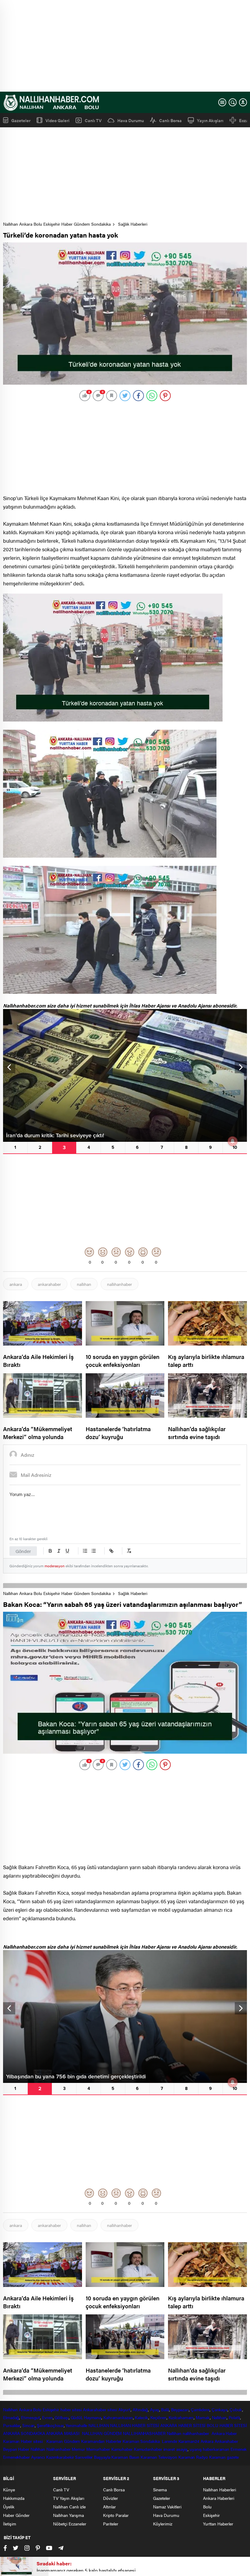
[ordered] (85, 1551)
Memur (78, 2449)
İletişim (10, 2524)
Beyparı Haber (16, 2449)
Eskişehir (51, 2409)
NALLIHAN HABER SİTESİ (135, 2425)
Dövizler (111, 2498)
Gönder (23, 1551)
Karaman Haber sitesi (24, 2441)
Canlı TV (93, 120)
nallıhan (84, 1284)
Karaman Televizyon (159, 2457)
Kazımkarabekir (60, 2457)
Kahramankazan (118, 2417)
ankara (16, 1284)
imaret (169, 2449)
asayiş (182, 2449)
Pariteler (111, 2524)
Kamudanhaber (148, 2449)
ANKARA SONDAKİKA (24, 2433)
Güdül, (77, 2417)
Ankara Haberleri (219, 2498)
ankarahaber (49, 1284)
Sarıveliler (84, 2457)
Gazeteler (21, 120)
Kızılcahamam (181, 2417)
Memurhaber (98, 2449)
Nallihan (174, 2433)
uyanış (196, 2449)
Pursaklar (12, 2425)
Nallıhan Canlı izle (69, 2507)
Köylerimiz (163, 2524)
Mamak (203, 2417)
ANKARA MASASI (63, 2433)
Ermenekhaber (16, 2457)
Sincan (29, 2425)
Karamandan (93, 2441)
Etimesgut (30, 2417)
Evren (47, 2417)
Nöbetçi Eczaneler (70, 2524)
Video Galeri (57, 120)
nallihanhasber (197, 2433)
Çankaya (220, 2409)
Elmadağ (11, 2417)
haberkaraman (216, 2449)
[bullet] (94, 1551)
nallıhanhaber (120, 1284)
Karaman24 (189, 2441)
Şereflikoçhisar (50, 2425)
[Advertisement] (125, 46)
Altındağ (140, 2409)
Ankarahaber (95, 2409)
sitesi (112, 2409)
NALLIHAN (99, 2425)
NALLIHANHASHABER (144, 2433)
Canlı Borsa (170, 120)
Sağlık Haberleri (133, 224)
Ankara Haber (224, 2433)
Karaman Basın (125, 2457)
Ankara (25, 2409)
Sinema (160, 2490)
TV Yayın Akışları (69, 2498)
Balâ (165, 2409)
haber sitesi (71, 2409)
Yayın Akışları (210, 120)
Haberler (114, 2441)
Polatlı (234, 2417)
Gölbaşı (61, 2417)
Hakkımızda (14, 2498)
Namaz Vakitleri (167, 2507)
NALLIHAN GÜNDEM (102, 2433)
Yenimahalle (76, 2425)
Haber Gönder (16, 2515)
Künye (9, 2490)
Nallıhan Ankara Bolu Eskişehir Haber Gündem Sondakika (57, 224)
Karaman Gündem (63, 2441)
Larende (169, 2441)
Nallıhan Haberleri (220, 2490)
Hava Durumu (131, 120)
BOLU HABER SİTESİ (227, 2425)
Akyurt (124, 2409)
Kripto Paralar (116, 2515)
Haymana (93, 2417)
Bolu (37, 2409)
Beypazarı (180, 2409)
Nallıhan (10, 2409)
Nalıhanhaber (59, 2449)
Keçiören (158, 2417)
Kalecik (141, 2417)
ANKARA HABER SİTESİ (183, 2425)
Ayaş (155, 2409)
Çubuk (236, 2409)
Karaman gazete (224, 2457)
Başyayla (102, 2457)
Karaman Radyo (193, 2457)
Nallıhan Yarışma (68, 2515)
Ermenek (239, 2449)
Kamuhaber (122, 2449)
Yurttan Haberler (218, 2524)
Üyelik (9, 2507)
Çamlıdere (200, 2409)
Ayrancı (38, 2457)
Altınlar (109, 2507)
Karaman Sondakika (142, 2441)
